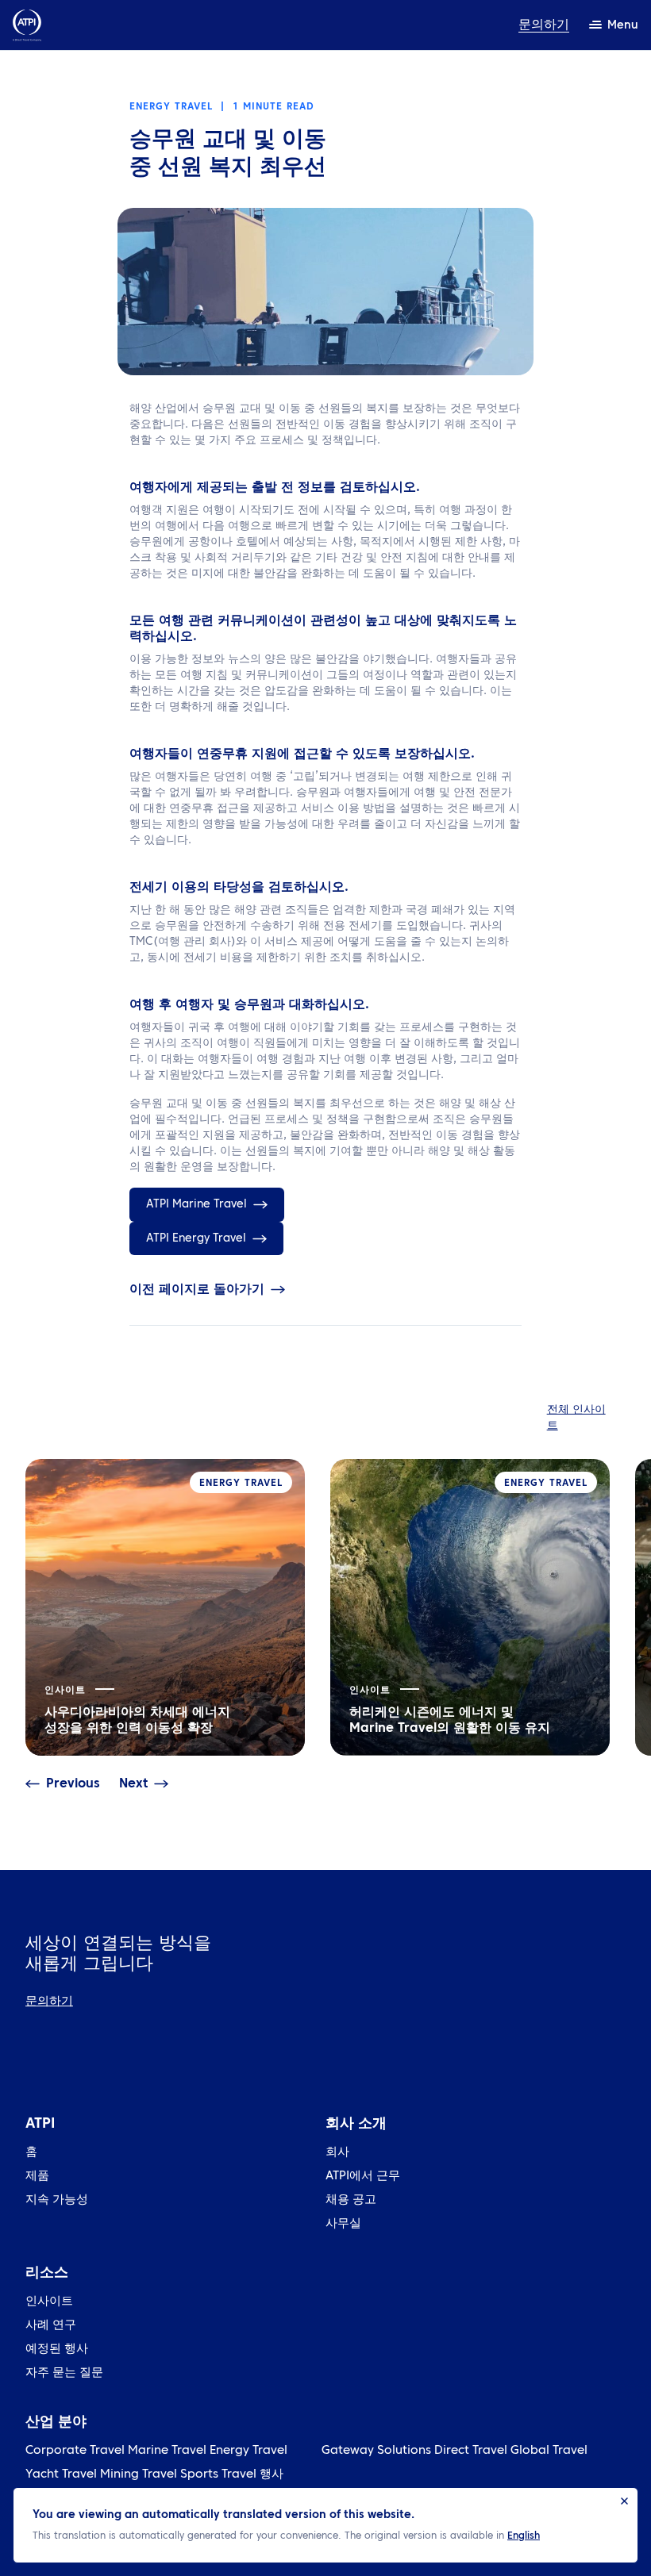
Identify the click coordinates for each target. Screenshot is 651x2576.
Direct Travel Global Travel (511, 2451)
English (524, 2536)
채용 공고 (351, 2200)
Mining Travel (139, 2475)
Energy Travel (248, 2451)
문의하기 (544, 25)
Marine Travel (167, 2451)
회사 (337, 2153)
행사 (272, 2475)
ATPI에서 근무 (363, 2177)
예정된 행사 (57, 2349)
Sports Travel (218, 2475)
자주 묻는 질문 (64, 2373)
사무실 (343, 2224)
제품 (37, 2177)
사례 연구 (51, 2326)
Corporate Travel (75, 2451)
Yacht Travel (61, 2475)
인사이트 (49, 2302)
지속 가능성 (57, 2200)
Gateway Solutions (376, 2451)
